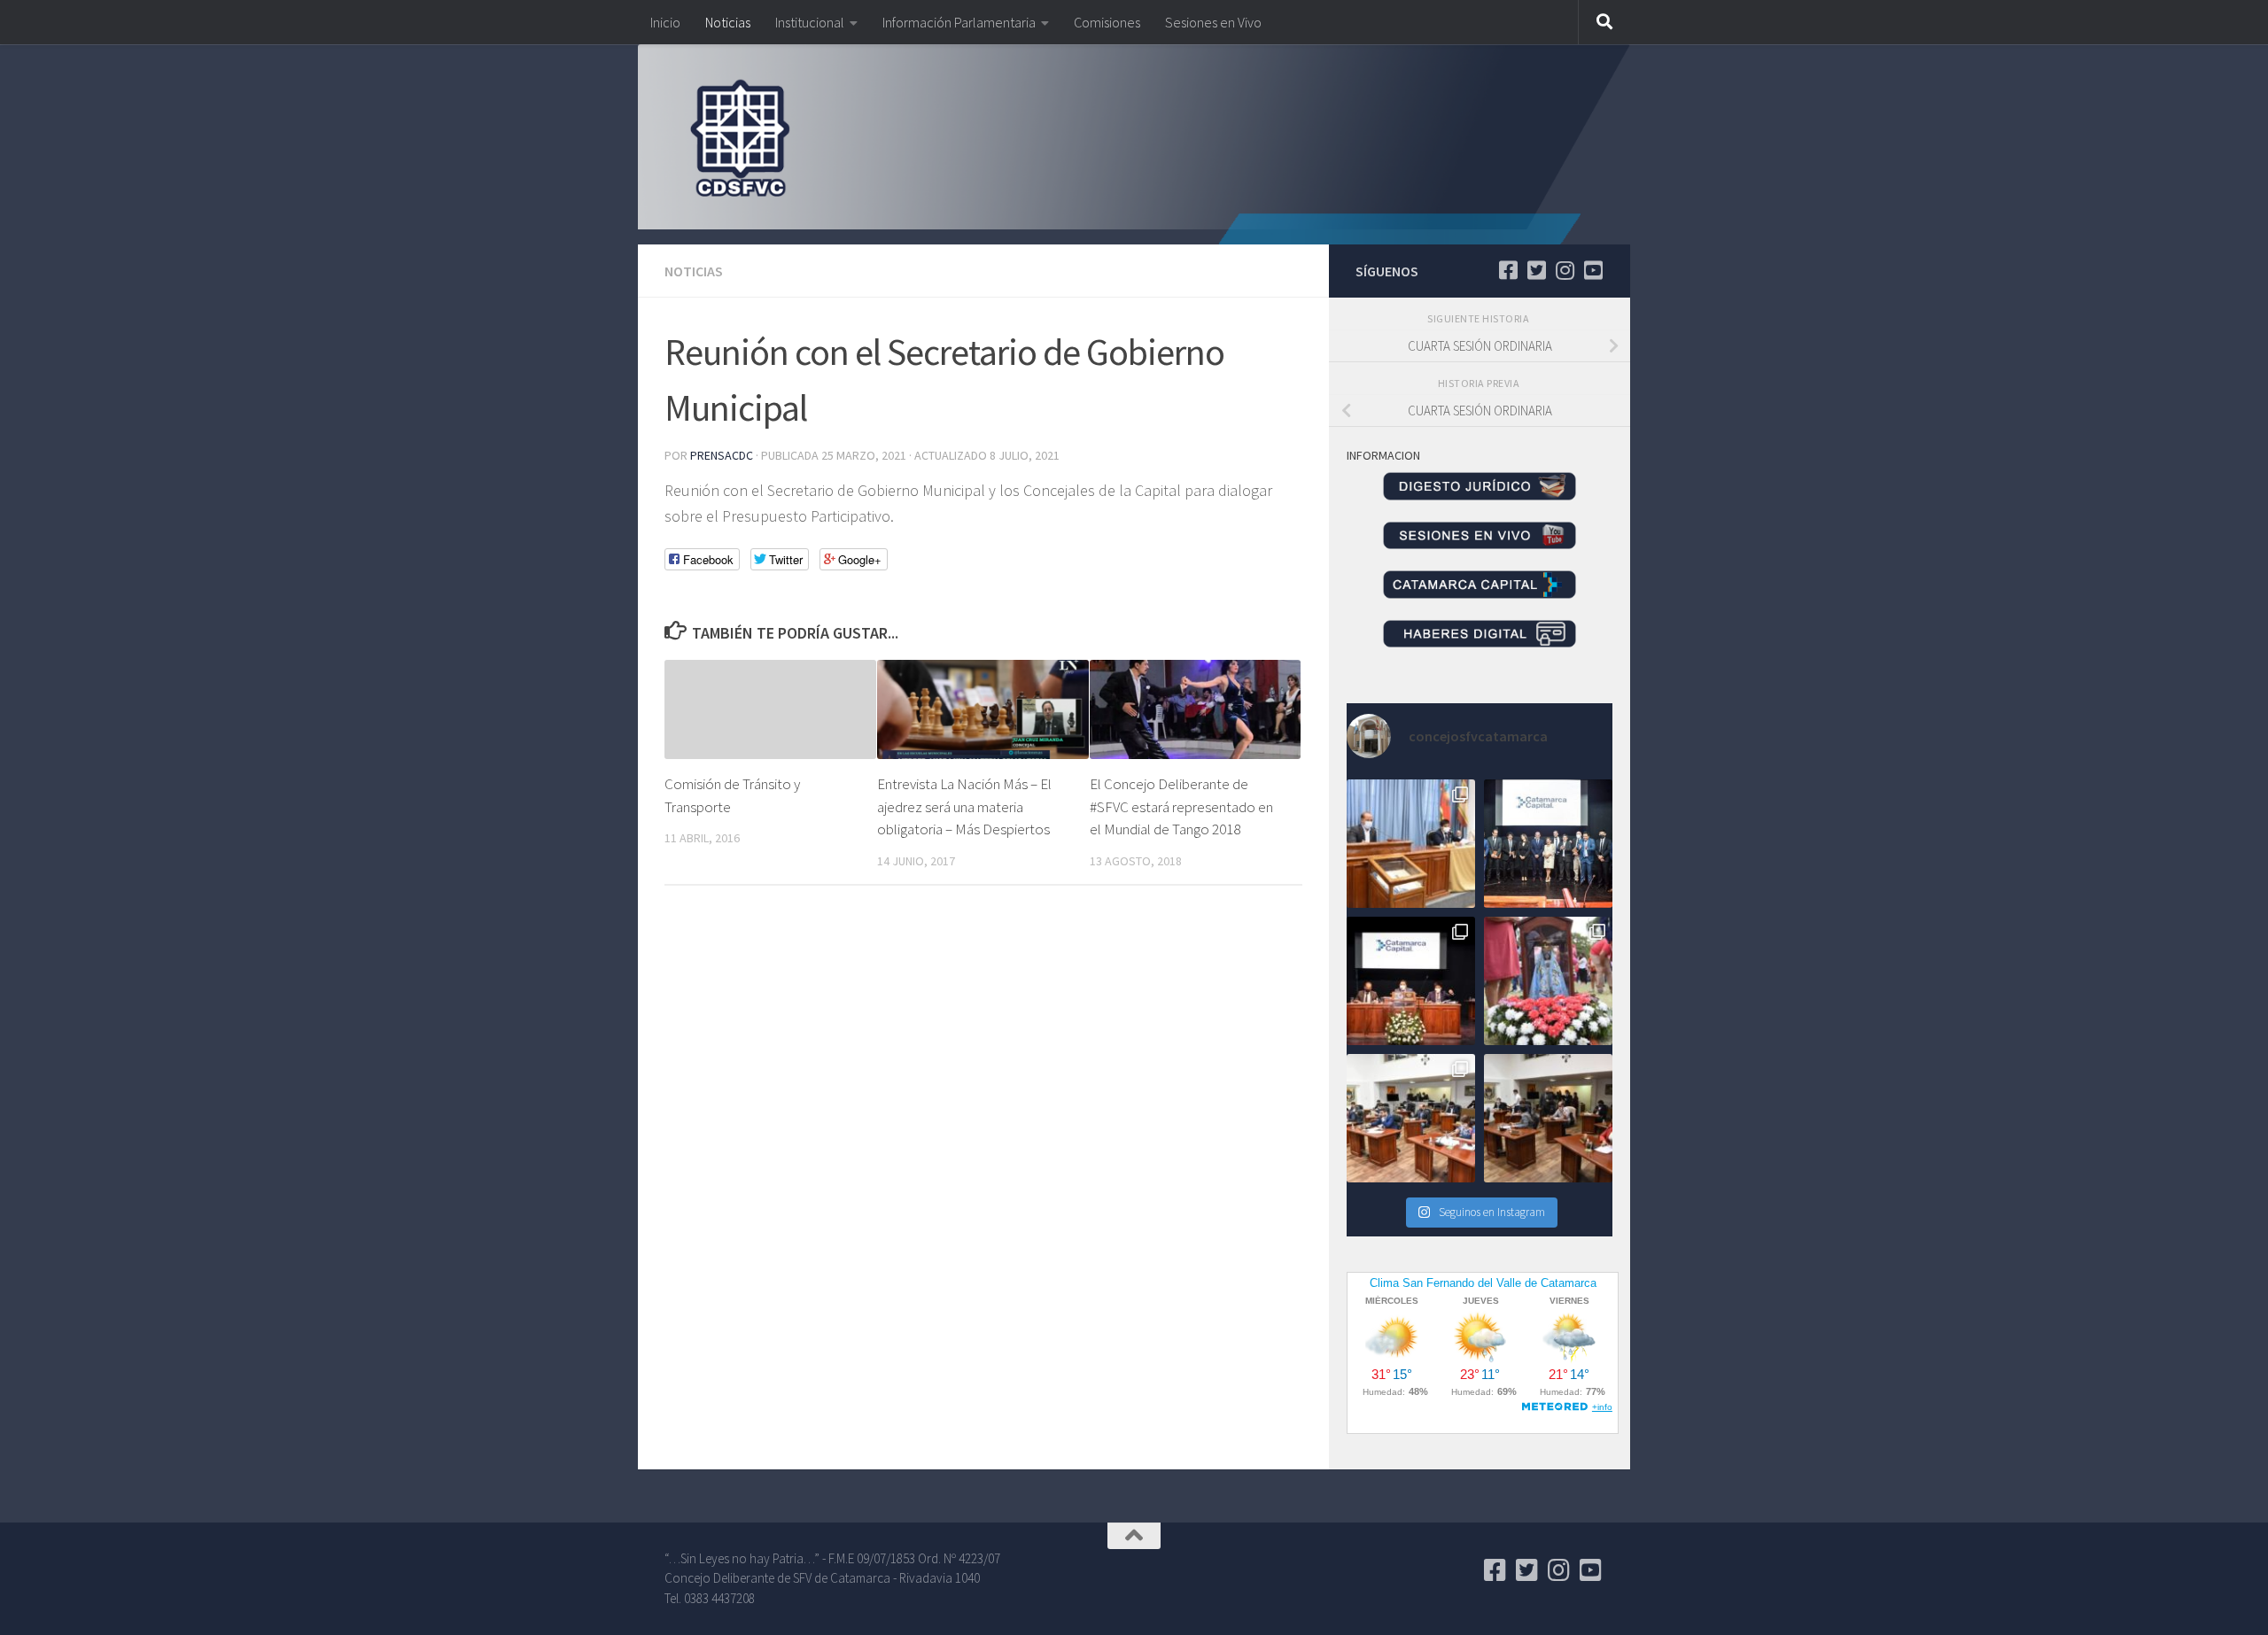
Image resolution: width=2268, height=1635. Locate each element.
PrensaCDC (722, 455)
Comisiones (1107, 22)
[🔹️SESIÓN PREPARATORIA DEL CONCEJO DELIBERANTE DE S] (1411, 981)
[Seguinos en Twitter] (1536, 270)
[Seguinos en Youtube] (1593, 270)
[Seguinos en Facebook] (1508, 270)
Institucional (810, 22)
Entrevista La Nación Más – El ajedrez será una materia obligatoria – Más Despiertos (964, 806)
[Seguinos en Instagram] (1565, 270)
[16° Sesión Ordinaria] (1548, 1118)
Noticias (728, 22)
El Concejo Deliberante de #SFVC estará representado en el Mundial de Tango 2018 (1181, 806)
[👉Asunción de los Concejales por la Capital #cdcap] (1548, 844)
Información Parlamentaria (959, 22)
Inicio (665, 22)
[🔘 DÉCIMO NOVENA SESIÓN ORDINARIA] (1411, 1118)
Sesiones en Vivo (1213, 22)
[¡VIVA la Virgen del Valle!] (1548, 981)
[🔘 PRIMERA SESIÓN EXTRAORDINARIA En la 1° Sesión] (1411, 844)
